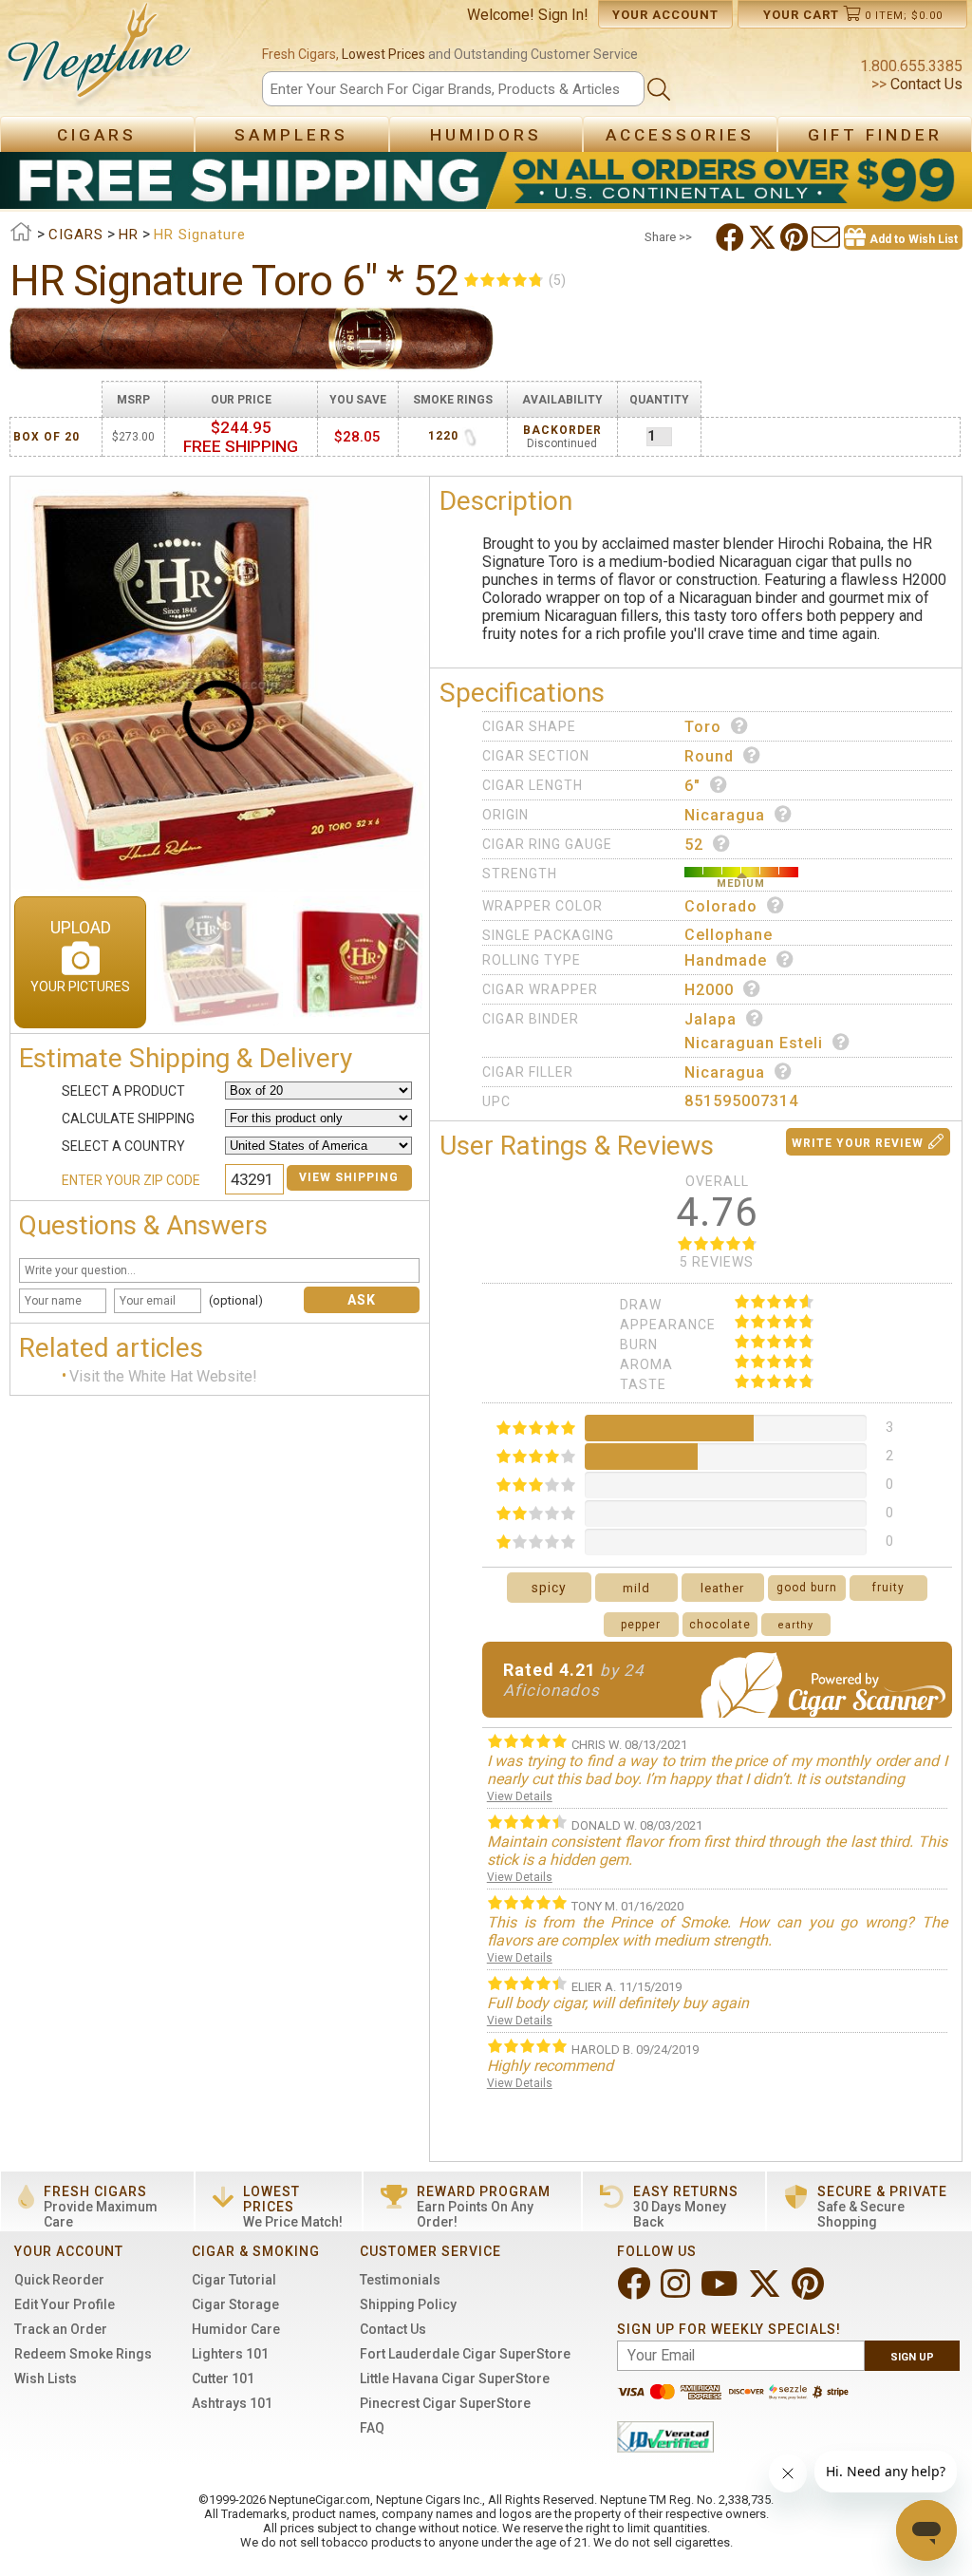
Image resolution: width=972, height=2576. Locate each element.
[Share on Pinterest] (796, 237)
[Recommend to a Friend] (828, 237)
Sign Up (912, 2357)
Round (709, 756)
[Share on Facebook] (732, 237)
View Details (520, 1796)
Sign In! (563, 15)
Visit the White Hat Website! (163, 1376)
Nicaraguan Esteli (754, 1043)
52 (694, 845)
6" (692, 786)
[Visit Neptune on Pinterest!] (810, 2292)
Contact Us (925, 84)
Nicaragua (725, 815)
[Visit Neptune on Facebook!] (636, 2292)
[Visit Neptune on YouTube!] (721, 2292)
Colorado (721, 906)
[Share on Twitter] (764, 237)
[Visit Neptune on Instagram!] (677, 2292)
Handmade (726, 960)
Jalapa (710, 1019)
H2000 (709, 990)
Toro (703, 727)
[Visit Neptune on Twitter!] (766, 2292)
